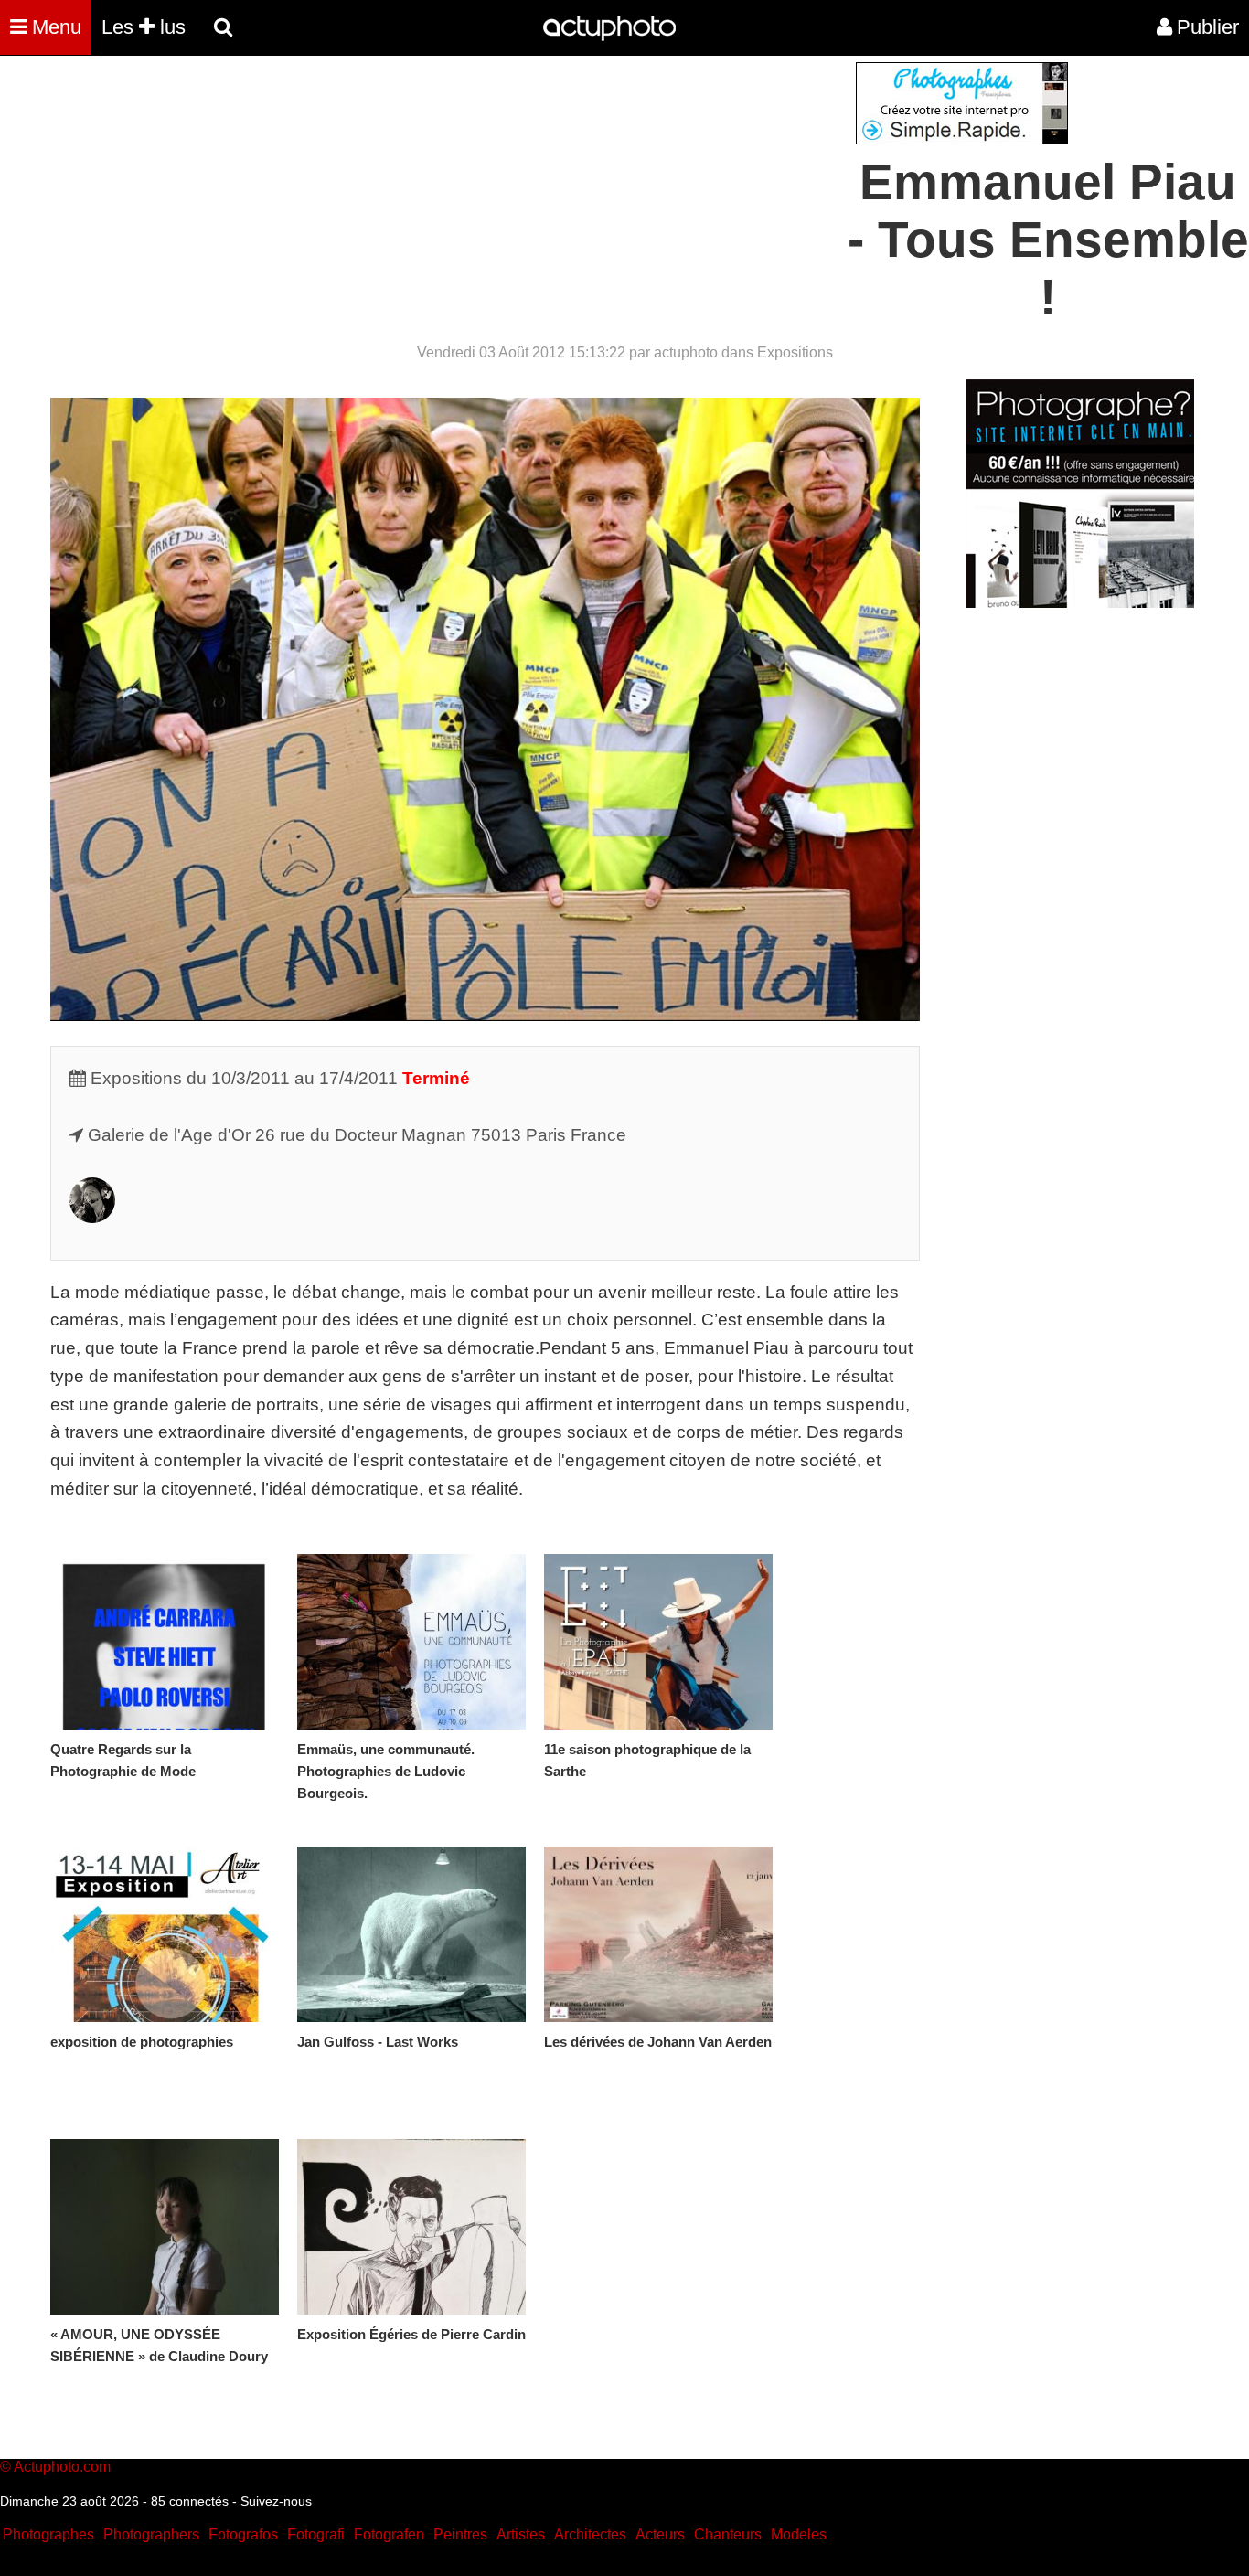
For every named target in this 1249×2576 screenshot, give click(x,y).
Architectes (590, 2534)
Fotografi (316, 2534)
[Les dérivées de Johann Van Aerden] (658, 1934)
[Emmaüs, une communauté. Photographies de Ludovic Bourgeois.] (411, 1642)
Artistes (521, 2534)
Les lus (144, 27)
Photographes (48, 2534)
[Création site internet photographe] (962, 139)
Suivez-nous (276, 2501)
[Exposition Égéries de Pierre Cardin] (411, 2227)
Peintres (460, 2534)
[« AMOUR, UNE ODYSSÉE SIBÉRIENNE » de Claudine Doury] (165, 2227)
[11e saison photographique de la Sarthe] (658, 1642)
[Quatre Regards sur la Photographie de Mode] (165, 1642)
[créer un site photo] (1080, 603)
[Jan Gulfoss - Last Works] (411, 1934)
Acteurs (660, 2534)
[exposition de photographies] (165, 1934)
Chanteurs (728, 2534)
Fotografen (389, 2534)
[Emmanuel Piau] (92, 1217)
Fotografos (243, 2534)
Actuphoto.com (62, 2467)
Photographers (151, 2534)
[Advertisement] (514, 190)
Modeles (799, 2534)
